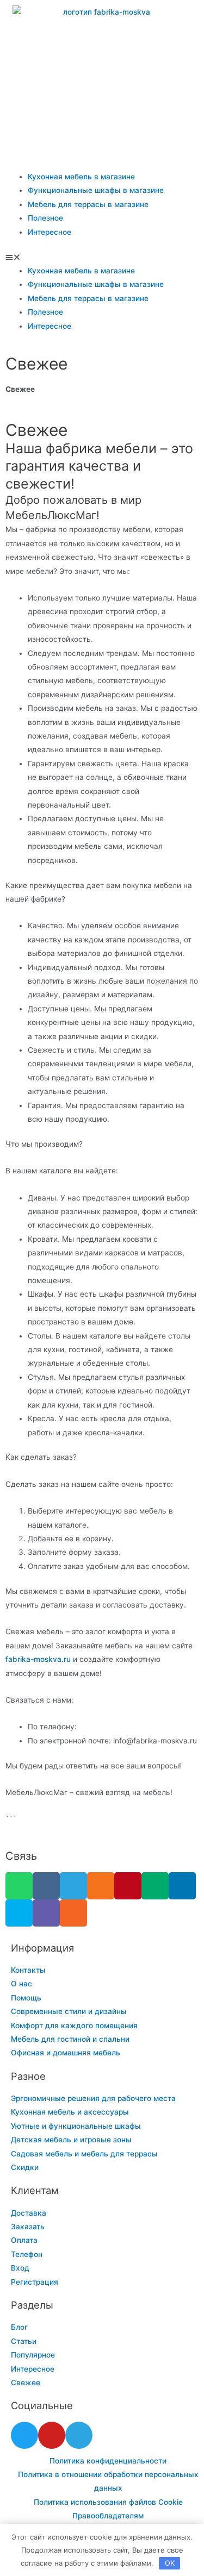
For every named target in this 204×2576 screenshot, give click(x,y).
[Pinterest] (128, 1886)
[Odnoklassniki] (101, 1886)
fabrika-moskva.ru (38, 1659)
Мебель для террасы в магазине (88, 204)
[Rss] (73, 1913)
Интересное (50, 232)
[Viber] (46, 1913)
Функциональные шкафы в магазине (96, 190)
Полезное (45, 218)
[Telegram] (73, 1886)
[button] (102, 257)
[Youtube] (52, 2435)
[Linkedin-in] (182, 1886)
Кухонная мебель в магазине (81, 177)
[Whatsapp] (19, 1886)
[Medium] (155, 1886)
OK (170, 2563)
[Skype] (19, 1913)
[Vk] (46, 1886)
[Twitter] (24, 2435)
